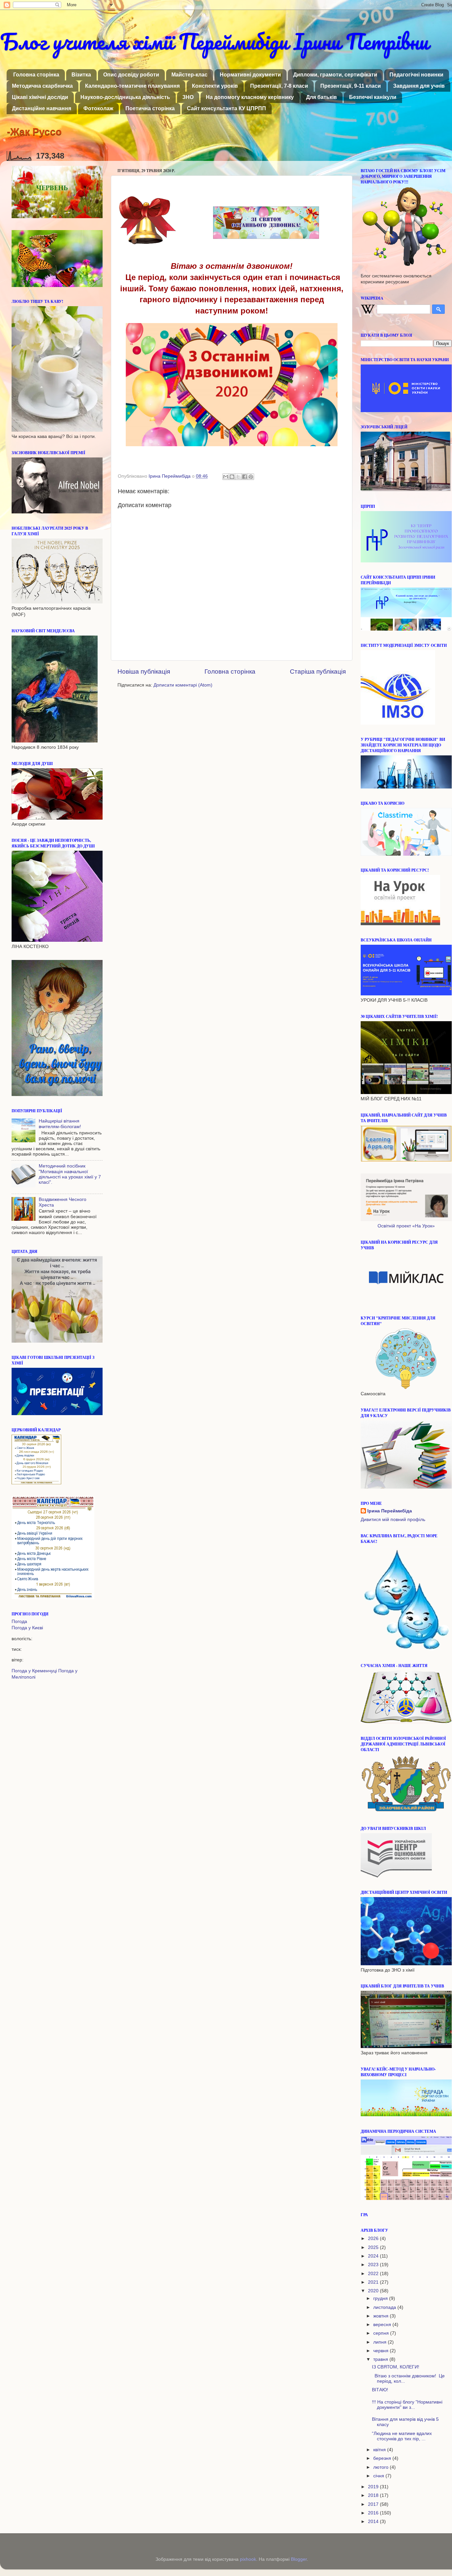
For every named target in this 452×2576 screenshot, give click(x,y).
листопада (385, 2307)
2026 (374, 2239)
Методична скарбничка (42, 86)
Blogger (299, 2559)
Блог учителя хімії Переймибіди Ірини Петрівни (214, 41)
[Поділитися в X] (238, 477)
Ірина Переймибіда (390, 1511)
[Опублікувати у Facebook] (245, 477)
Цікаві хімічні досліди (40, 97)
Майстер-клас (189, 75)
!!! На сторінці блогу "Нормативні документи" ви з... (407, 2405)
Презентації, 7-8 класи (279, 86)
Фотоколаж (98, 108)
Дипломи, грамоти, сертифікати (335, 75)
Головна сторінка (36, 75)
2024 (374, 2256)
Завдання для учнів (419, 86)
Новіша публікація (144, 671)
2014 (374, 2522)
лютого (382, 2467)
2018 (374, 2495)
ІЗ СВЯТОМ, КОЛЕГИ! (396, 2367)
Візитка (81, 75)
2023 (374, 2265)
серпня (382, 2333)
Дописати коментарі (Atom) (183, 685)
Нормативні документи (250, 75)
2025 (374, 2247)
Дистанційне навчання (42, 108)
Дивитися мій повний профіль (393, 1520)
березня (383, 2458)
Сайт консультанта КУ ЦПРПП (226, 108)
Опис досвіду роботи (131, 75)
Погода (19, 1622)
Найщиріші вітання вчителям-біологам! (60, 1124)
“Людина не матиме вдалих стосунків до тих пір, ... (402, 2436)
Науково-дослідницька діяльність (125, 97)
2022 (374, 2274)
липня (381, 2342)
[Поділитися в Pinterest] (251, 477)
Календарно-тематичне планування (132, 86)
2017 (374, 2504)
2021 (374, 2282)
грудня (381, 2298)
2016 (374, 2513)
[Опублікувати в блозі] (232, 477)
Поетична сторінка (150, 108)
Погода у (27, 1628)
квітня (380, 2450)
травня (381, 2359)
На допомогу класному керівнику (250, 97)
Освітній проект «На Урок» (406, 1226)
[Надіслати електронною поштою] (226, 477)
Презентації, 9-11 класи (351, 86)
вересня (383, 2325)
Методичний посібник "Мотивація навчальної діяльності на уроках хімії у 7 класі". (70, 1174)
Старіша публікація (318, 671)
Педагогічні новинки (416, 75)
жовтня (382, 2316)
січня (379, 2476)
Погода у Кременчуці (34, 1671)
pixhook (248, 2559)
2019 (374, 2487)
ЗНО (188, 97)
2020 (374, 2291)
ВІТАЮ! (380, 2390)
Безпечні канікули (373, 97)
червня (382, 2351)
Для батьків (321, 97)
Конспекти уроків (215, 86)
